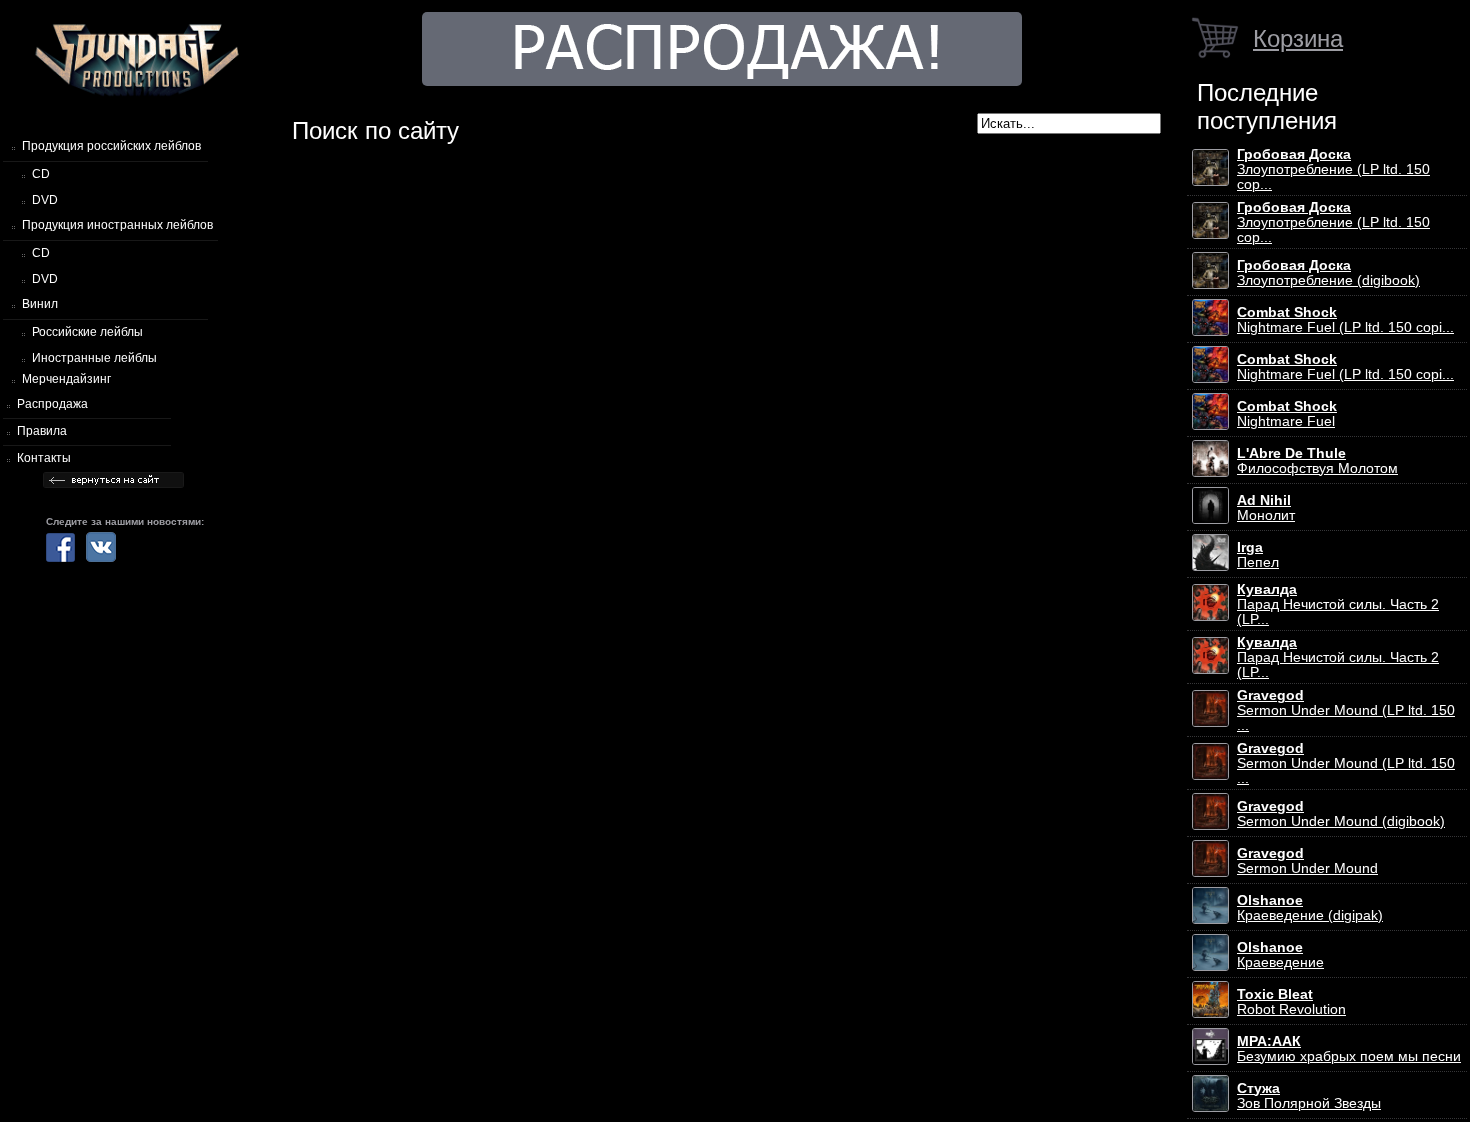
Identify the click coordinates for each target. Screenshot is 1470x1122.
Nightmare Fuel (1287, 414)
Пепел (1258, 555)
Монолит (1266, 508)
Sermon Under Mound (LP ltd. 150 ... (1346, 710)
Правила (42, 431)
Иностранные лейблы (94, 358)
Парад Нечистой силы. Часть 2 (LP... (1338, 604)
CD (41, 174)
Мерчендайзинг (66, 379)
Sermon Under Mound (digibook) (1341, 814)
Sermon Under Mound (1307, 861)
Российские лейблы (87, 332)
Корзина (1298, 38)
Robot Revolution (1291, 1002)
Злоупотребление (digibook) (1328, 273)
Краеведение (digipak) (1310, 908)
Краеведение (1280, 955)
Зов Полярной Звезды (1309, 1096)
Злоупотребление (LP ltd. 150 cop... (1333, 169)
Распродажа (52, 404)
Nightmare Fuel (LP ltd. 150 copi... (1345, 320)
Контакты (44, 458)
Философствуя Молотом (1317, 461)
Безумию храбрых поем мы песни (1349, 1049)
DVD (45, 200)
